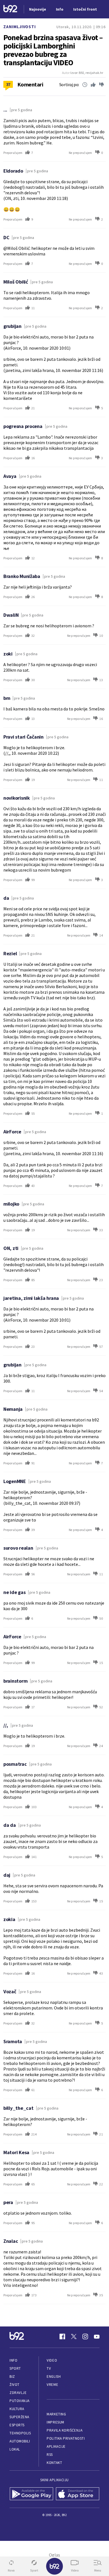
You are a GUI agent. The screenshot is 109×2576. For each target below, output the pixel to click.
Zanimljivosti (20, 27)
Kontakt (54, 2463)
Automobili (20, 2441)
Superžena (19, 2417)
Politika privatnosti (66, 2438)
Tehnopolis (20, 2433)
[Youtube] (97, 2336)
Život (15, 2385)
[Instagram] (85, 2336)
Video (52, 2360)
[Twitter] (74, 2336)
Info (13, 2360)
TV (49, 2368)
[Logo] (10, 9)
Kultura (17, 2409)
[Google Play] (31, 2494)
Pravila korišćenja (65, 2430)
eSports (17, 2425)
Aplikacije (56, 2446)
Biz (12, 2377)
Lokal (15, 2449)
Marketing (56, 2414)
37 (8, 84)
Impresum (55, 2422)
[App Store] (78, 2494)
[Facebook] (62, 2336)
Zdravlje (18, 2393)
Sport (15, 2368)
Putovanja (20, 2401)
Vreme (52, 2385)
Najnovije (38, 9)
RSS (50, 2455)
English (54, 2377)
